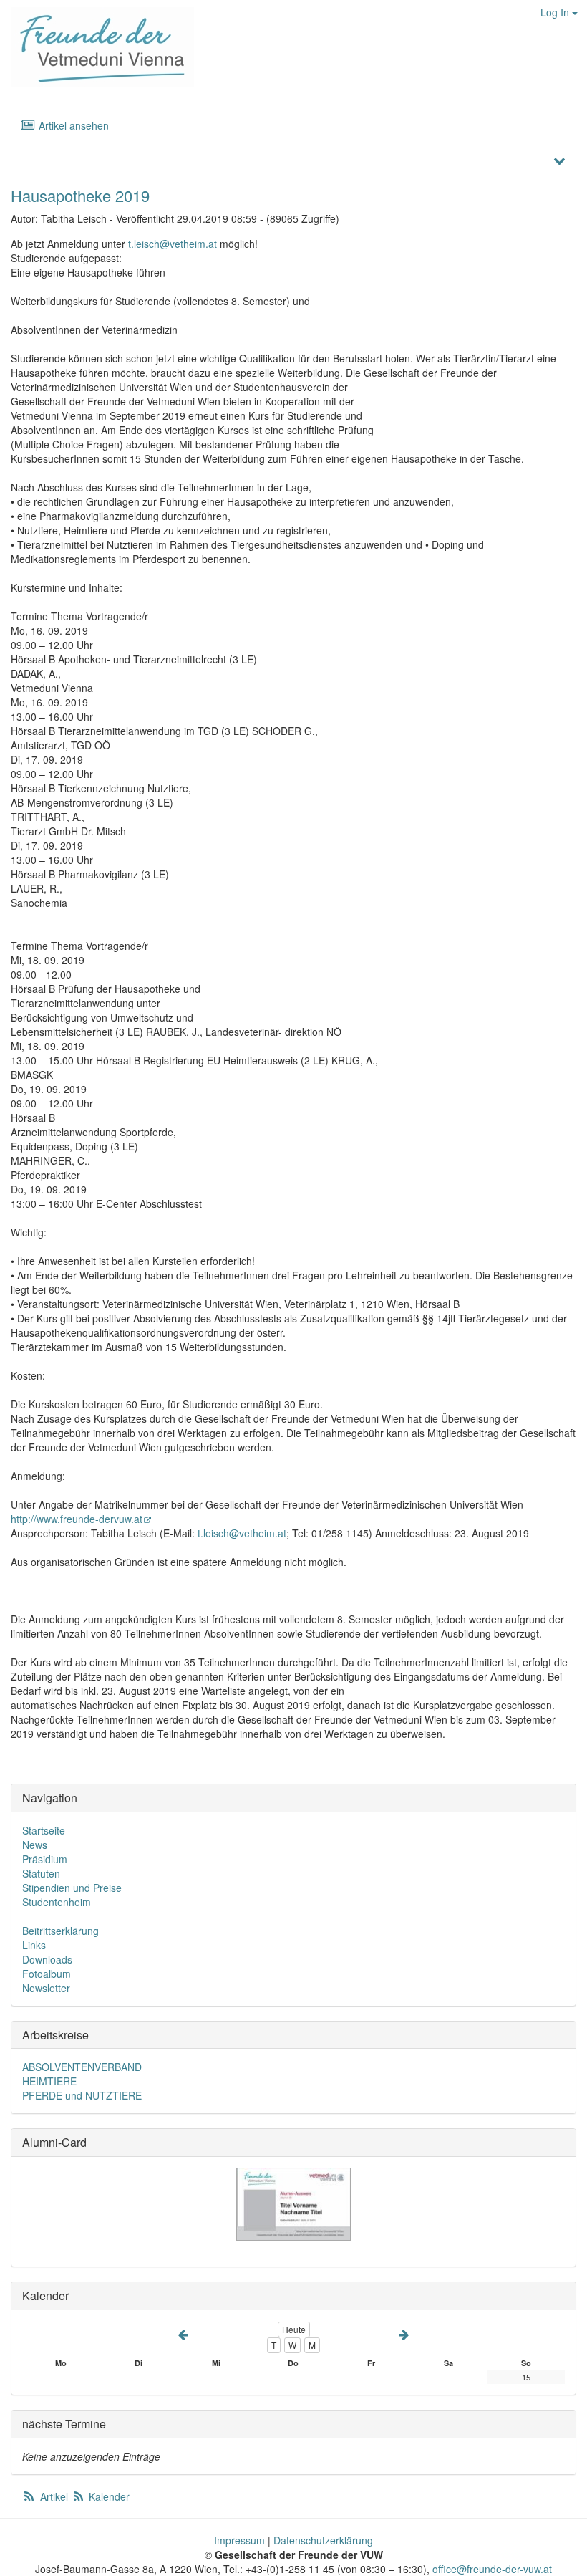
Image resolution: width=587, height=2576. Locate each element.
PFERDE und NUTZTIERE (82, 2095)
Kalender (108, 2496)
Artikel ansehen (72, 125)
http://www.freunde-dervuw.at (77, 1519)
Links (34, 1945)
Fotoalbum (47, 1974)
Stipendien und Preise (72, 1888)
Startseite (44, 1830)
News (35, 1845)
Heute (294, 2329)
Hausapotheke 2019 (80, 195)
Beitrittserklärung (60, 1931)
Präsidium (45, 1859)
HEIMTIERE (49, 2081)
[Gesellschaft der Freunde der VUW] (97, 47)
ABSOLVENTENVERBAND (82, 2067)
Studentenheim (57, 1902)
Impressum (239, 2540)
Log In (556, 12)
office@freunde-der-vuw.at (492, 2569)
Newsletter (46, 1988)
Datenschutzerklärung (323, 2540)
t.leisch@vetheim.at (173, 244)
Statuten (41, 1873)
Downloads (47, 1959)
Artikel (54, 2496)
